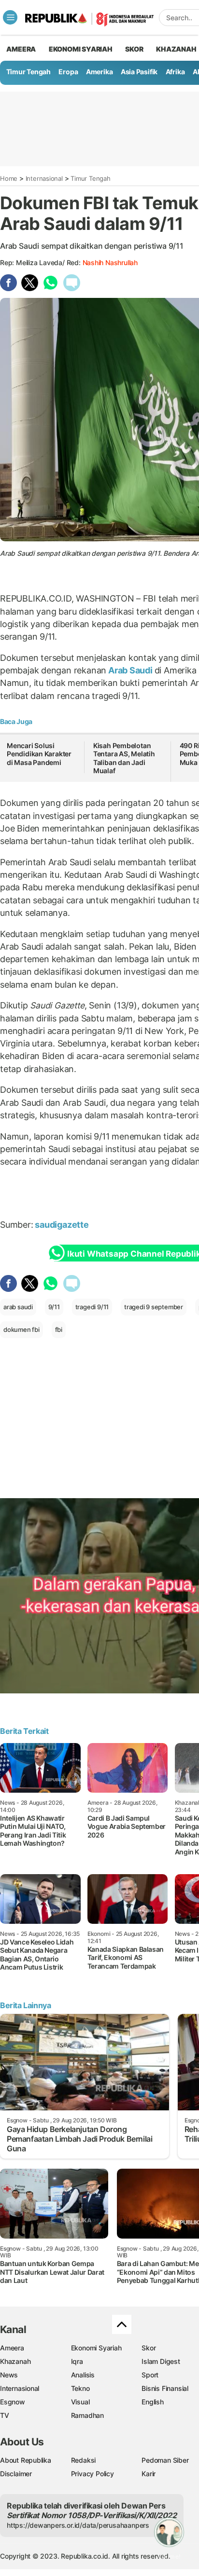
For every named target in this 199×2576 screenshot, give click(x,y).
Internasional (44, 178)
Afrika (175, 72)
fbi (59, 1329)
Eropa (68, 72)
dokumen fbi (21, 1329)
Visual (80, 2402)
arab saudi (18, 1307)
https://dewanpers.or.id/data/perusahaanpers (78, 2525)
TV (5, 2415)
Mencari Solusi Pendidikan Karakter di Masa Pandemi (39, 754)
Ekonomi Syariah (81, 49)
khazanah (176, 49)
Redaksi (84, 2460)
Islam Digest (161, 2361)
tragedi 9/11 (92, 1307)
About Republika (26, 2460)
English (153, 2402)
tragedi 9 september (154, 1307)
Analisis (83, 2375)
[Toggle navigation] (10, 17)
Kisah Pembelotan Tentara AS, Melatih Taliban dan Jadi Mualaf (124, 758)
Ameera (12, 2348)
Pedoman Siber (165, 2460)
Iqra (77, 2361)
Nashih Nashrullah (110, 262)
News (9, 2375)
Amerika (99, 72)
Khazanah (15, 2361)
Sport (150, 2375)
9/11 (54, 1307)
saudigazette (61, 1225)
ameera (21, 49)
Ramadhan (87, 2415)
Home (9, 178)
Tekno (80, 2388)
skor (134, 49)
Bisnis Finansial (165, 2388)
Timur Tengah (28, 72)
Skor (149, 2348)
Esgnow (13, 2402)
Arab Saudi (130, 670)
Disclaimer (16, 2474)
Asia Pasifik (139, 72)
